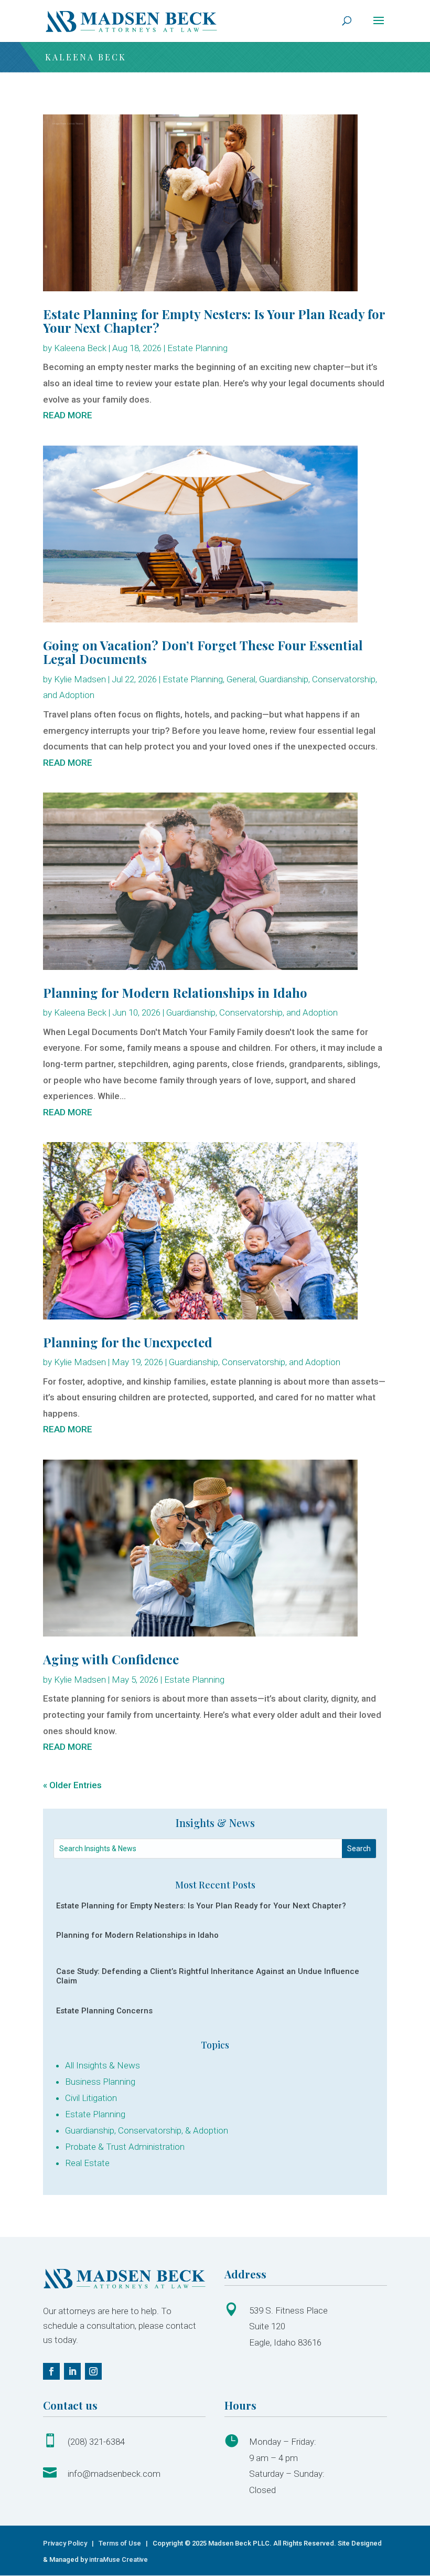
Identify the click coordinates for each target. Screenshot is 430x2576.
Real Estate (87, 2163)
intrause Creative (119, 2559)
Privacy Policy (66, 2543)
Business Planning (100, 2082)
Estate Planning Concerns (104, 2011)
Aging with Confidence (111, 1659)
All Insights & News (103, 2065)
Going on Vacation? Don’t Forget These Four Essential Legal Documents (203, 652)
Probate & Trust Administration (125, 2147)
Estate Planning (197, 348)
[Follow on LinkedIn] (72, 2371)
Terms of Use (120, 2543)
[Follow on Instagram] (93, 2371)
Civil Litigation (91, 2098)
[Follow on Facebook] (51, 2371)
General (241, 679)
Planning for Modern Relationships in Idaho (175, 993)
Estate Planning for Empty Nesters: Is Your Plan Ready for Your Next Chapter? (214, 321)
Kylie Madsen (80, 679)
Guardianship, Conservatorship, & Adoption (147, 2130)
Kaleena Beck (80, 348)
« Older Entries (72, 1785)
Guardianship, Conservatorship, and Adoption (252, 1012)
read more (68, 415)
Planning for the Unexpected (128, 1342)
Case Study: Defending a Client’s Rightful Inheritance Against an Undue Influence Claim (208, 1976)
